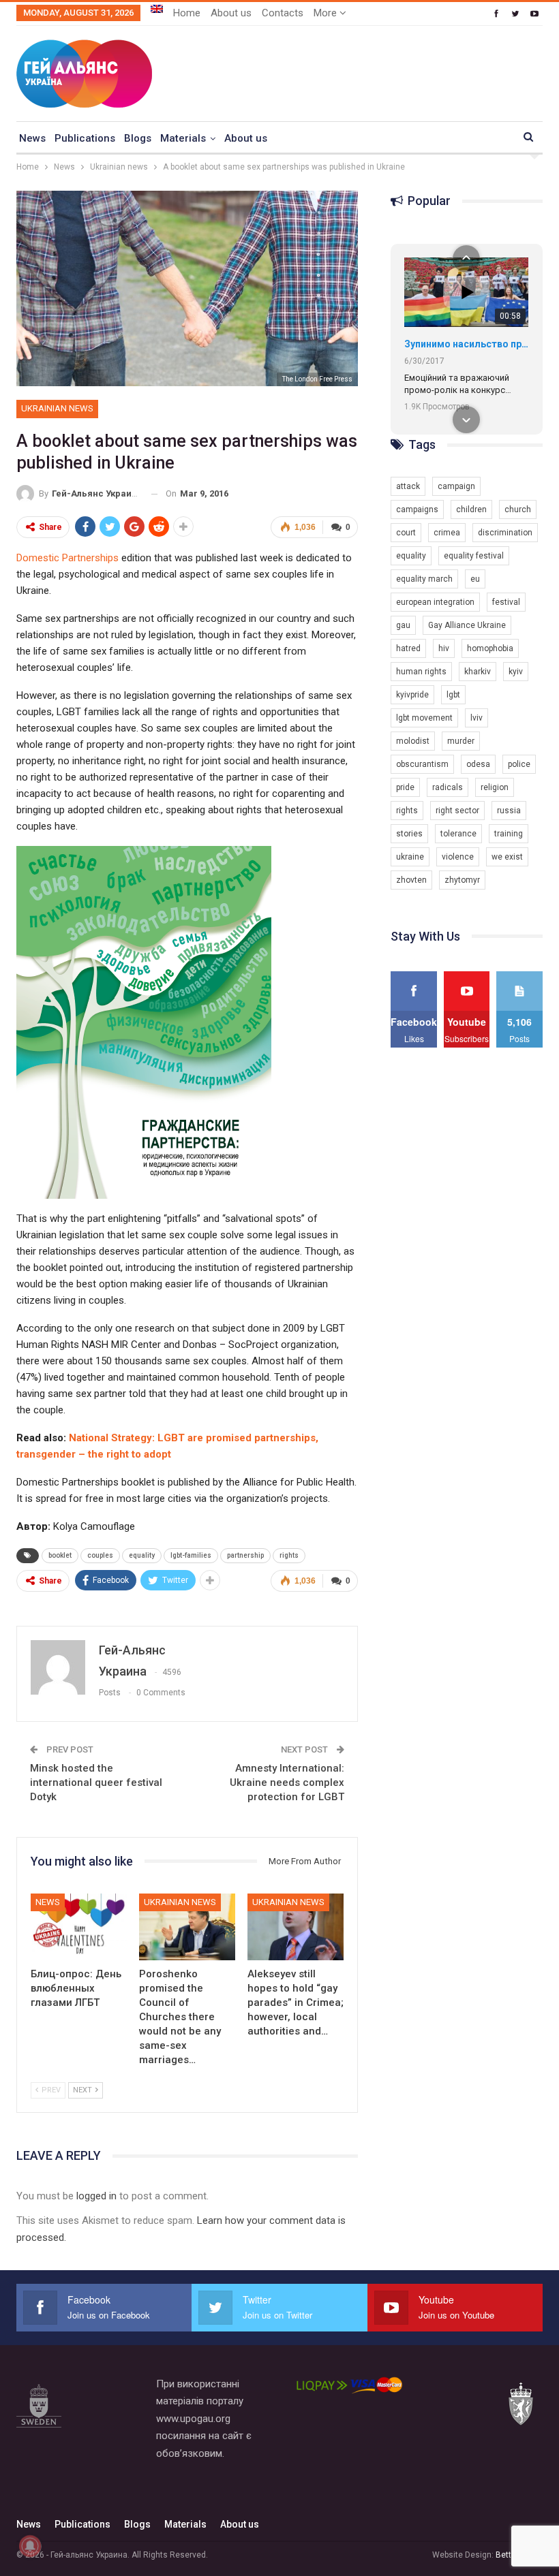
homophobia (490, 648)
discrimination (505, 533)
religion (495, 787)
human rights (421, 672)
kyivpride (412, 695)
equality (142, 1555)
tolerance (458, 834)
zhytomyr (462, 880)
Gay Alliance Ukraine (467, 625)
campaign (456, 486)
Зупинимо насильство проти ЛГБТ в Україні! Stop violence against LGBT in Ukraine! (466, 344)
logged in (96, 2196)
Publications (85, 138)
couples (100, 1555)
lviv (477, 718)
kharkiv (478, 672)
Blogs (138, 138)
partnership (245, 1555)
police (519, 764)
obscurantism (422, 764)
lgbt (453, 695)
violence (458, 857)
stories (409, 834)
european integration (435, 602)
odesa (478, 764)
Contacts (283, 13)
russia (509, 811)
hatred (408, 648)
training (509, 834)
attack (408, 486)
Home (187, 13)
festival (506, 602)
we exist (507, 857)
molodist (413, 741)
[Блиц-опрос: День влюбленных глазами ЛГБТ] (79, 1927)
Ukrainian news (57, 408)
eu (475, 579)
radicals (448, 787)
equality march (424, 579)
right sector (457, 811)
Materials (183, 138)
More (327, 13)
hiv (444, 648)
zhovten (411, 880)
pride (405, 787)
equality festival (474, 556)
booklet (60, 1555)
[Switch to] (157, 9)
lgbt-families (191, 1555)
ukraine (410, 857)
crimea (447, 533)
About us (231, 13)
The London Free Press (317, 379)
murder (461, 741)
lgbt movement (424, 718)
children (471, 509)
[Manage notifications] (30, 2546)
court (406, 533)
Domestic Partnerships (67, 558)
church (518, 509)
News (32, 138)
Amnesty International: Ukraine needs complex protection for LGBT (287, 1782)
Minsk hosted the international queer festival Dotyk (96, 1782)
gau (403, 625)
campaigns (417, 509)
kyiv (516, 672)
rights (289, 1555)
